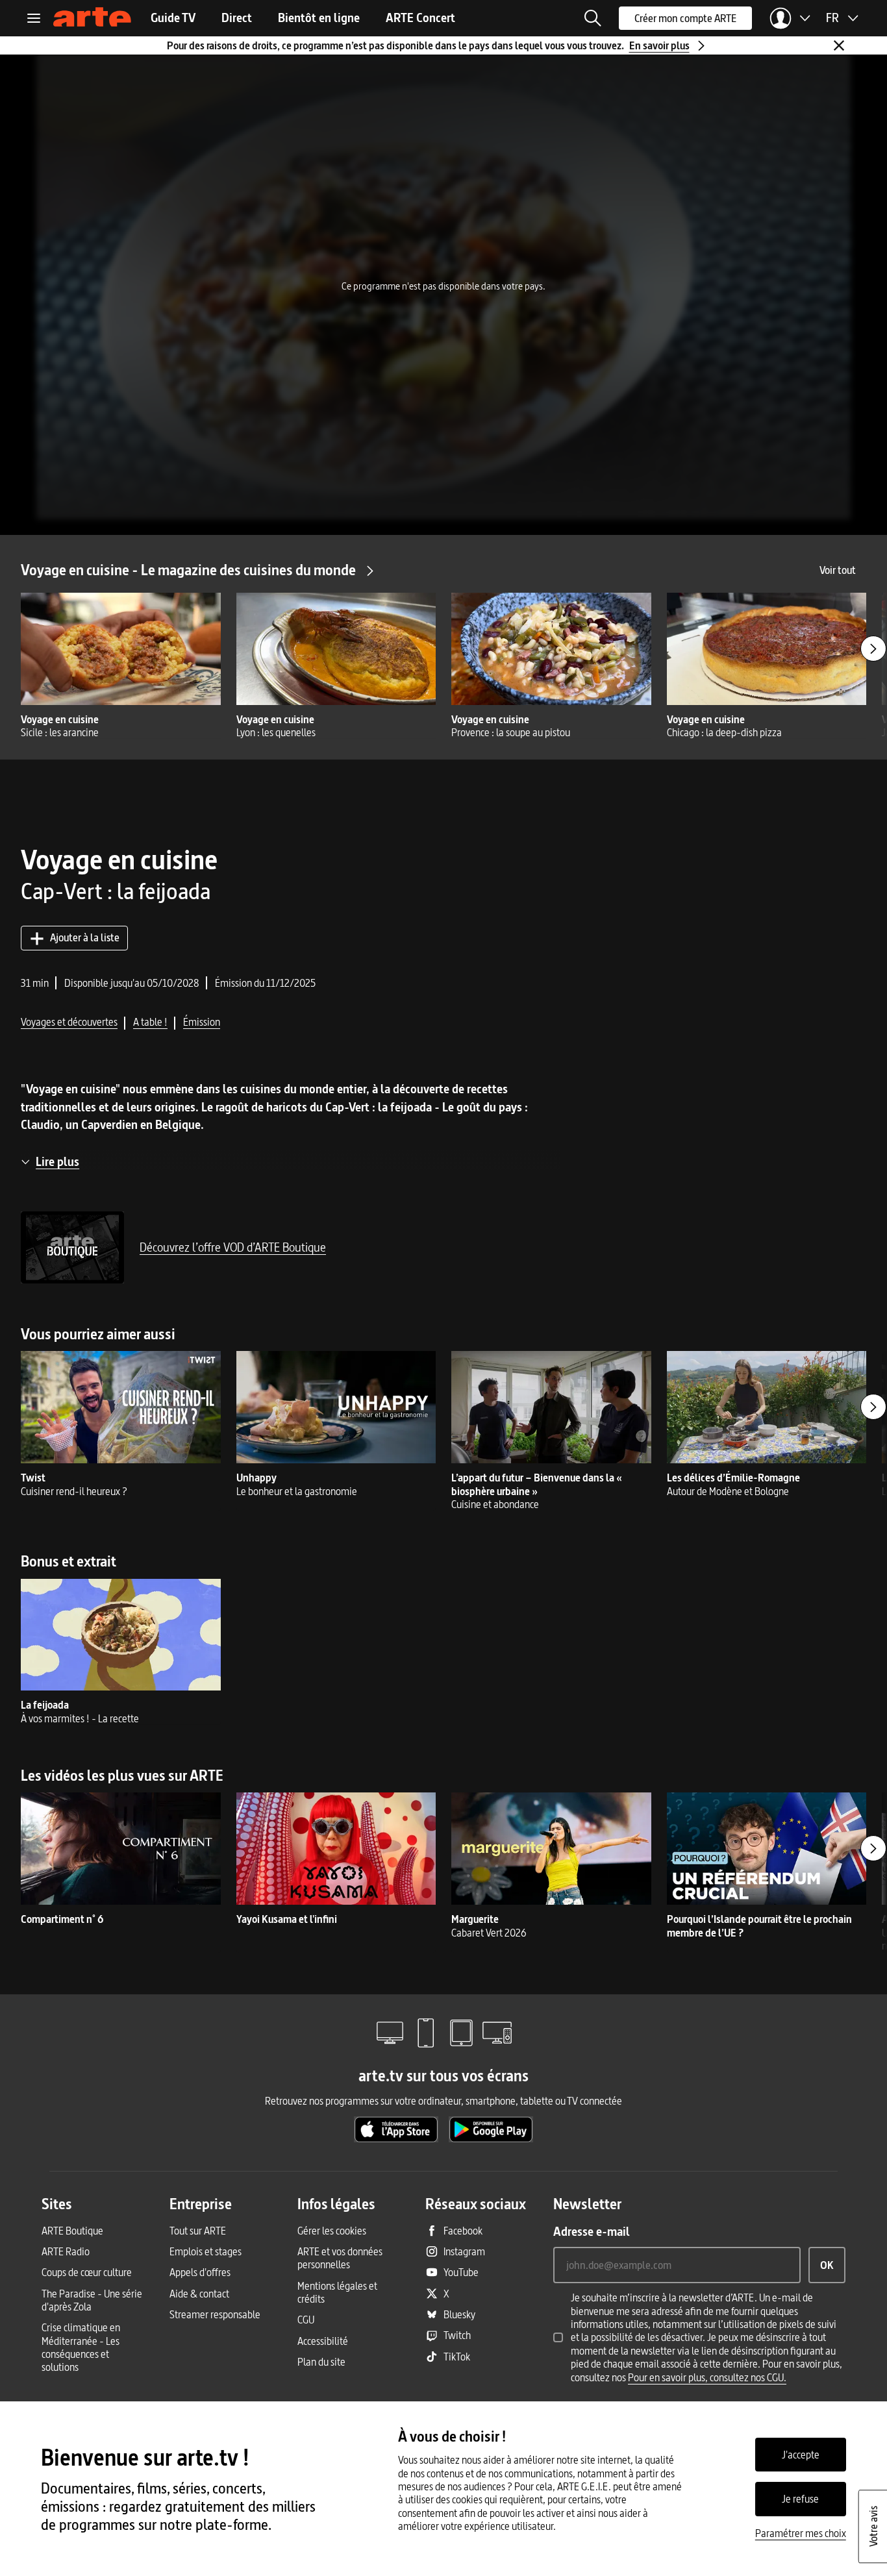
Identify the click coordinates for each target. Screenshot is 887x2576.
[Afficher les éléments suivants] (873, 649)
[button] (593, 18)
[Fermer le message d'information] (839, 45)
